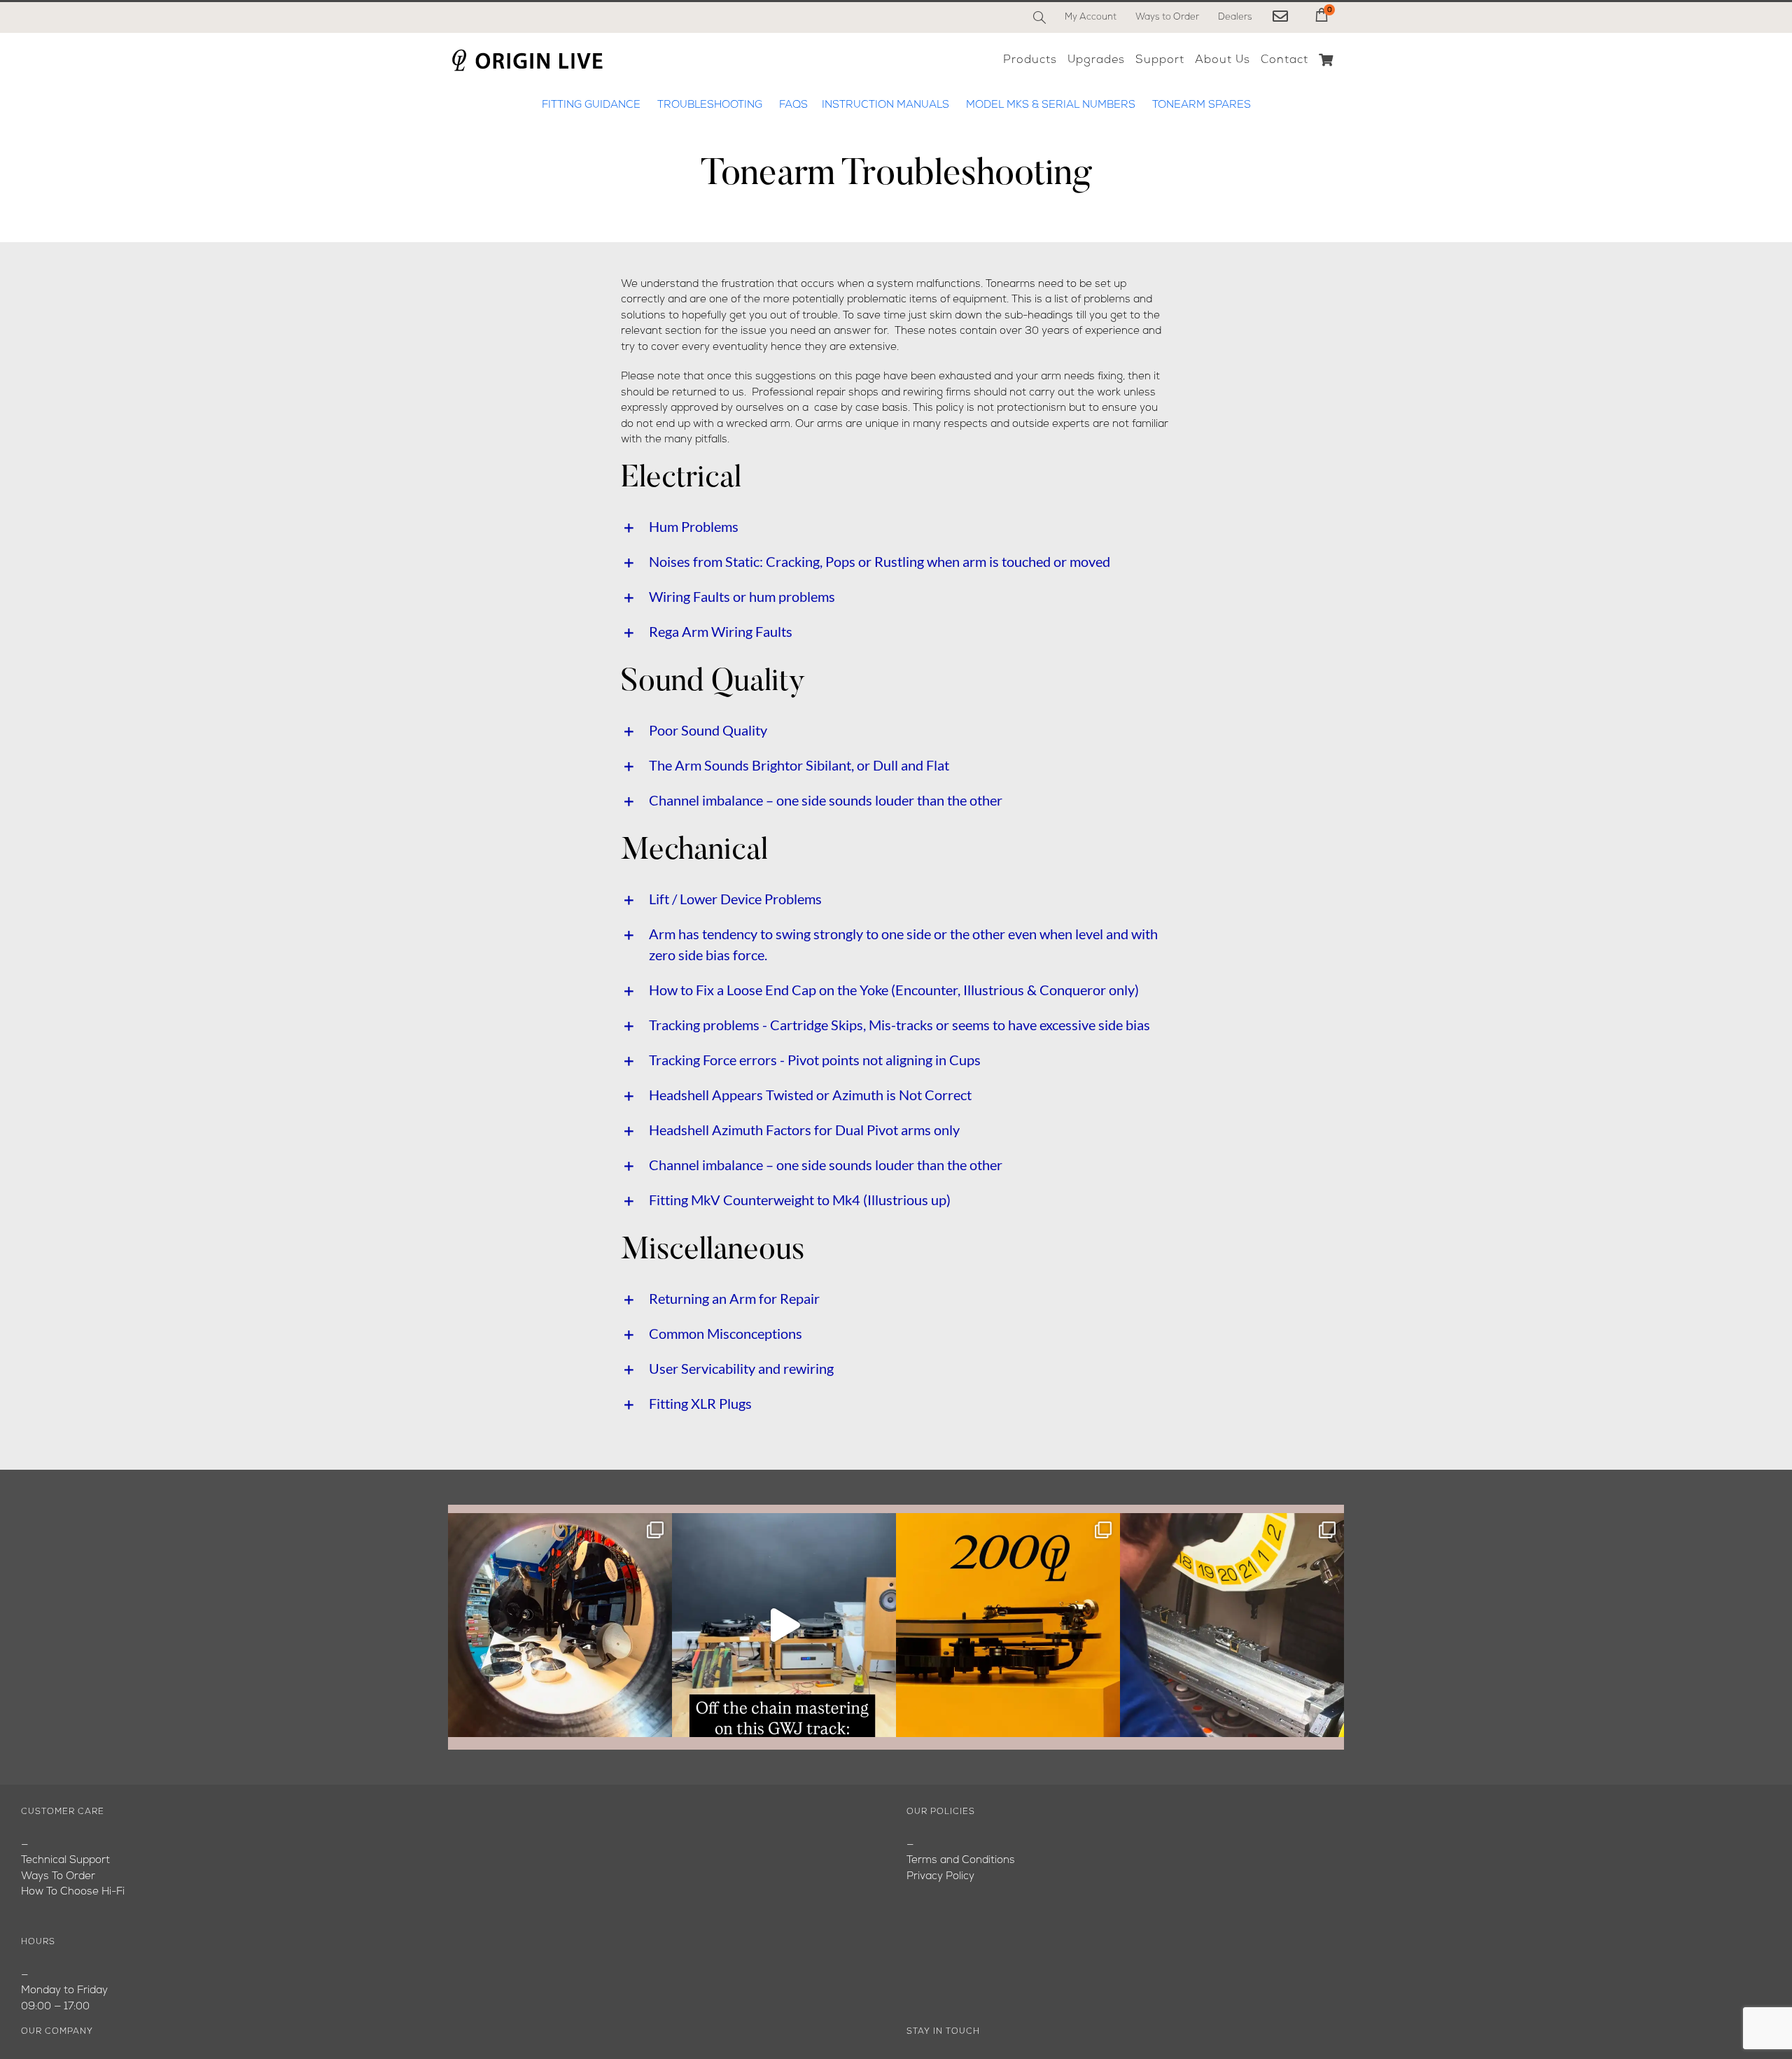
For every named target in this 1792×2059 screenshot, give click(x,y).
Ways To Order (58, 1877)
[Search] (1039, 17)
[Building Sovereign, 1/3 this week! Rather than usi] (560, 1625)
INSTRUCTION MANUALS (885, 105)
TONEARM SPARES (1202, 105)
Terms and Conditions (961, 1861)
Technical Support (65, 1861)
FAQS (793, 105)
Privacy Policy (940, 1877)
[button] (896, 526)
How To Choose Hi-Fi (73, 1892)
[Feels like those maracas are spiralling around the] (784, 1625)
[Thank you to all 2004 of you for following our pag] (1008, 1625)
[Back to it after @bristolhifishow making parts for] (1232, 1625)
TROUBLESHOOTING (710, 105)
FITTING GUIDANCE (593, 105)
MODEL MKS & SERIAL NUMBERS (1051, 105)
